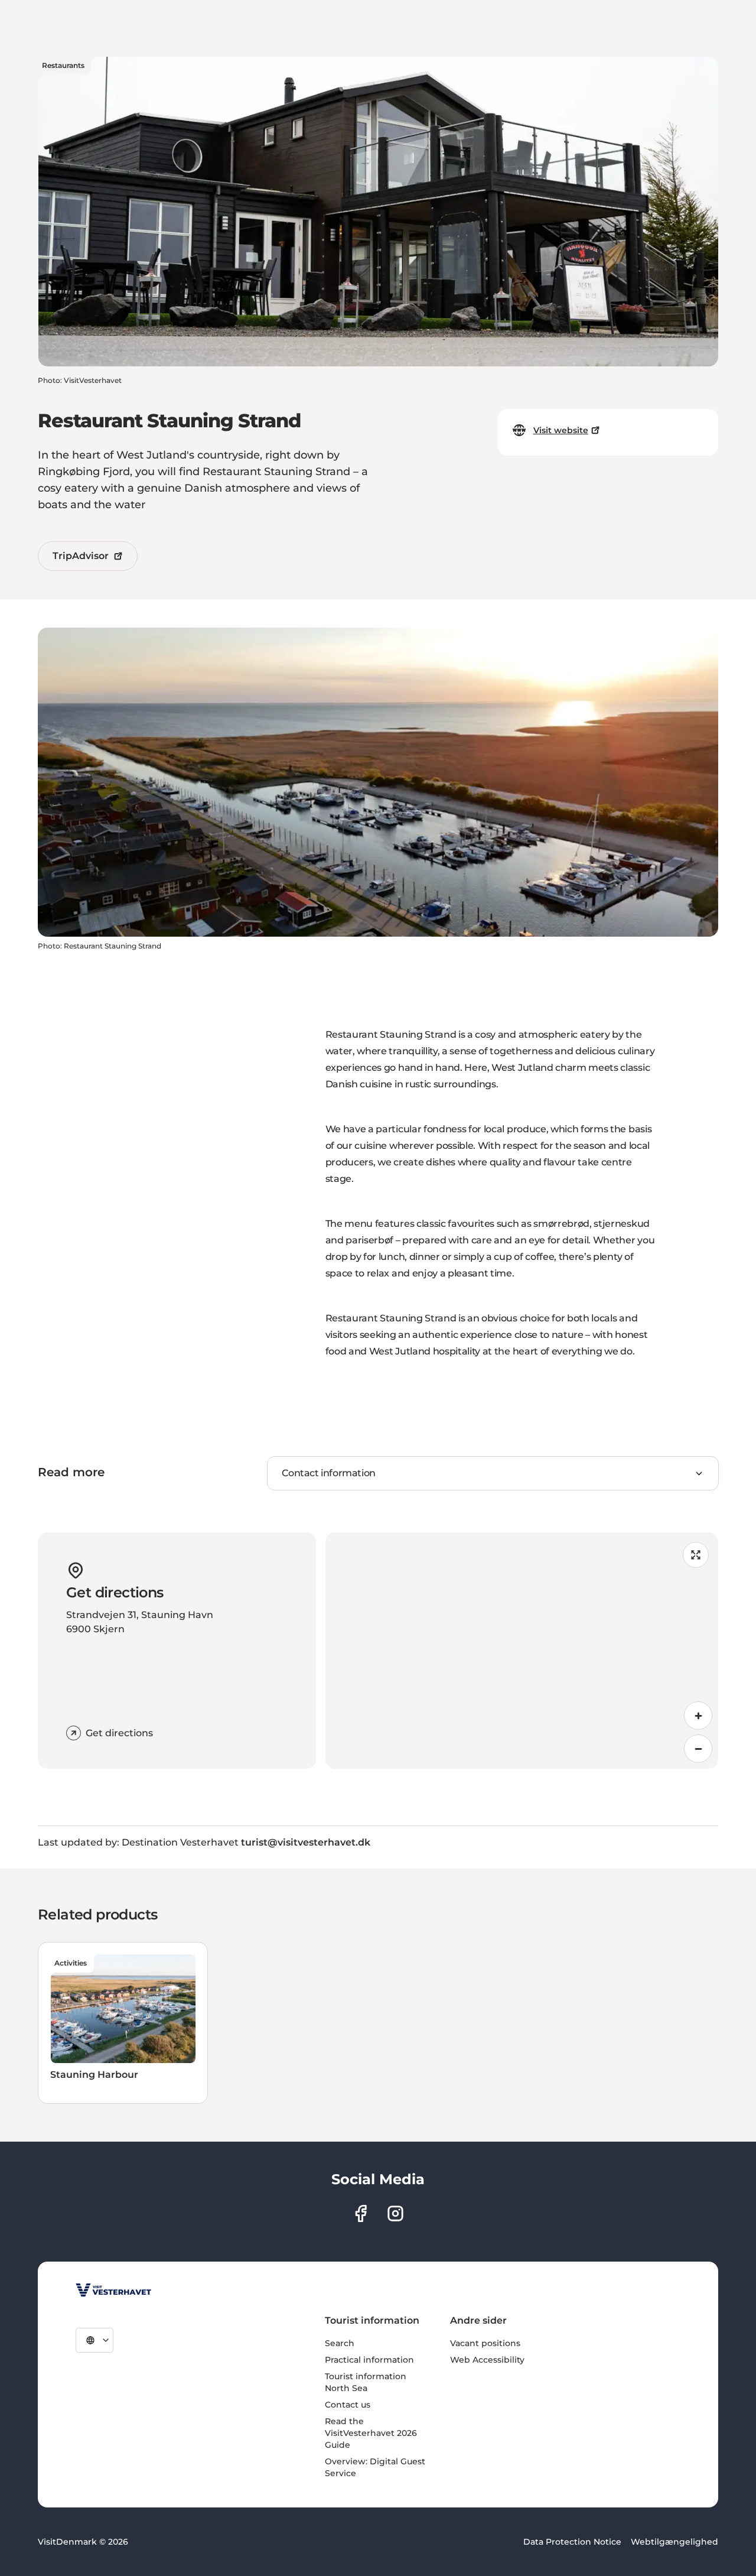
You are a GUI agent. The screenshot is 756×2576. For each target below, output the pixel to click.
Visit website (561, 430)
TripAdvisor (81, 556)
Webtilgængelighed (674, 2542)
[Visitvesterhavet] (113, 2290)
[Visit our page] (361, 2213)
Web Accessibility (487, 2360)
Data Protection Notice (572, 2542)
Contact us (348, 2405)
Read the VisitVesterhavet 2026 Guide (371, 2433)
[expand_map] (696, 1555)
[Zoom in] (698, 1716)
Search (340, 2343)
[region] (522, 1651)
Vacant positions (485, 2343)
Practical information (369, 2360)
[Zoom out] (698, 1749)
